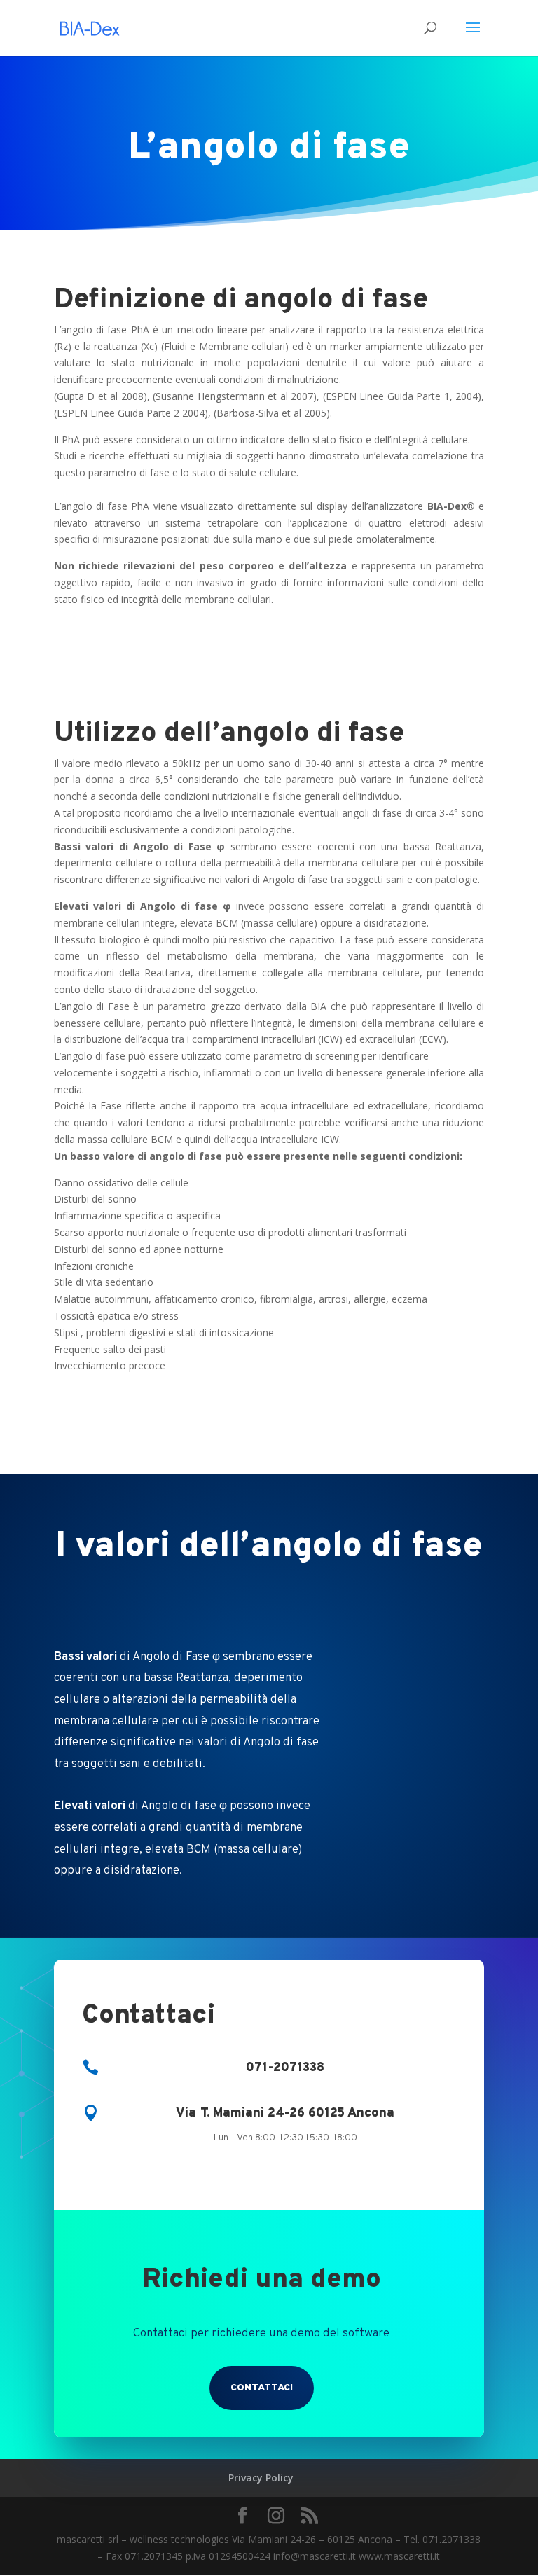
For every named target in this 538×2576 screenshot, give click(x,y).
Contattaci (262, 2388)
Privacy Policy (261, 2478)
